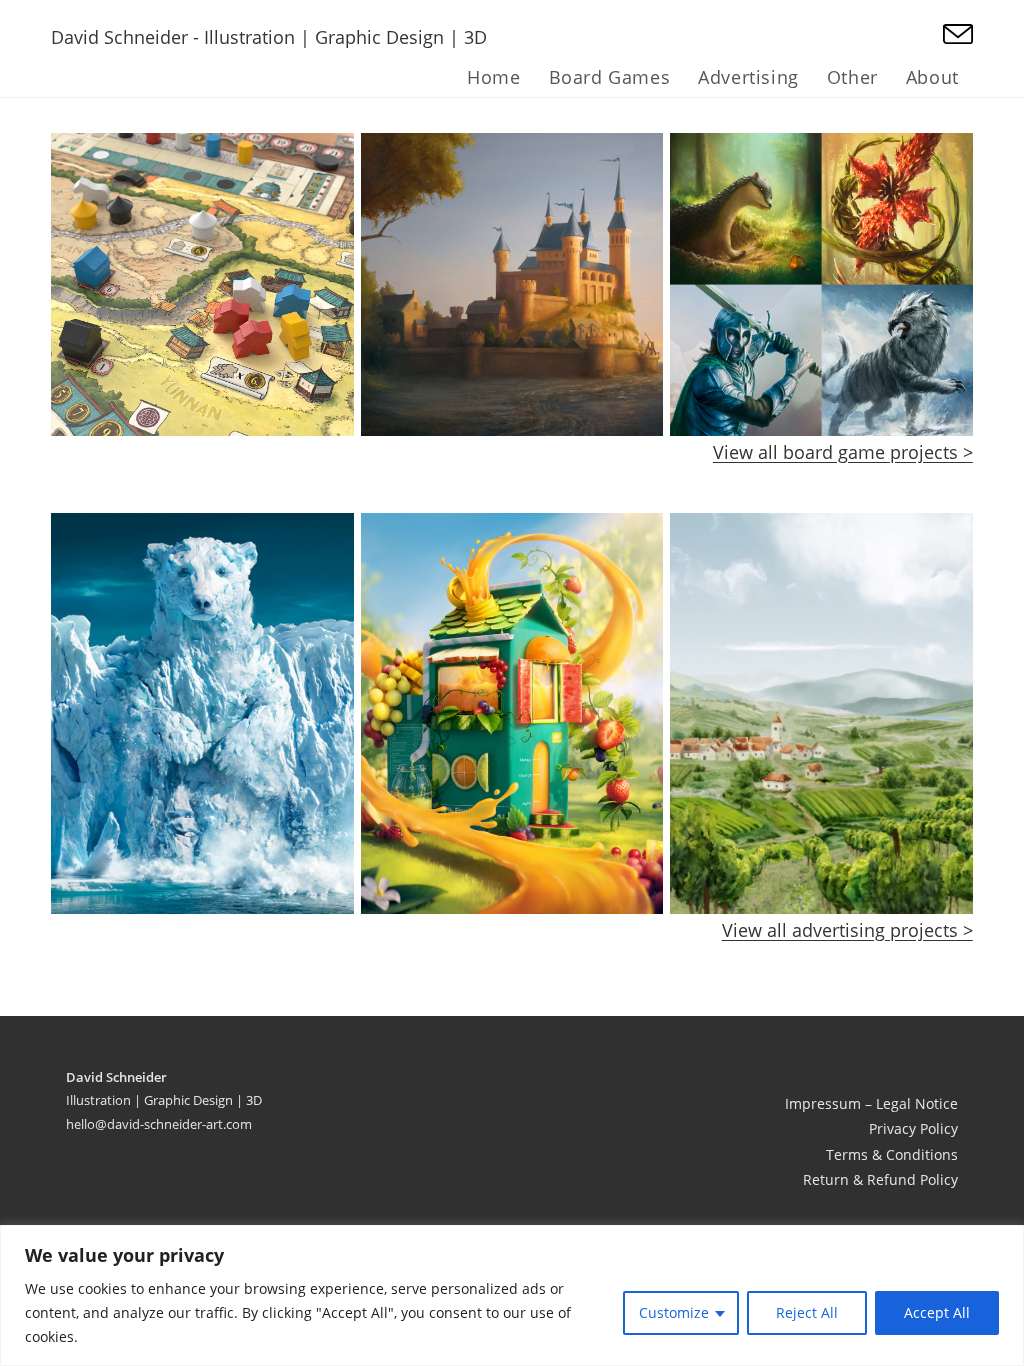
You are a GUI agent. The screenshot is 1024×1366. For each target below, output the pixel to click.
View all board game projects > (843, 452)
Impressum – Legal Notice (871, 1103)
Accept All (937, 1312)
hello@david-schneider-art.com (159, 1124)
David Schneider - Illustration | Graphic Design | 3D (269, 37)
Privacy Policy (913, 1128)
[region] (512, 1295)
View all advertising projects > (847, 930)
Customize (674, 1312)
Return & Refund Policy (880, 1179)
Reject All (807, 1312)
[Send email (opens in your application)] (958, 35)
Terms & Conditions (892, 1154)
